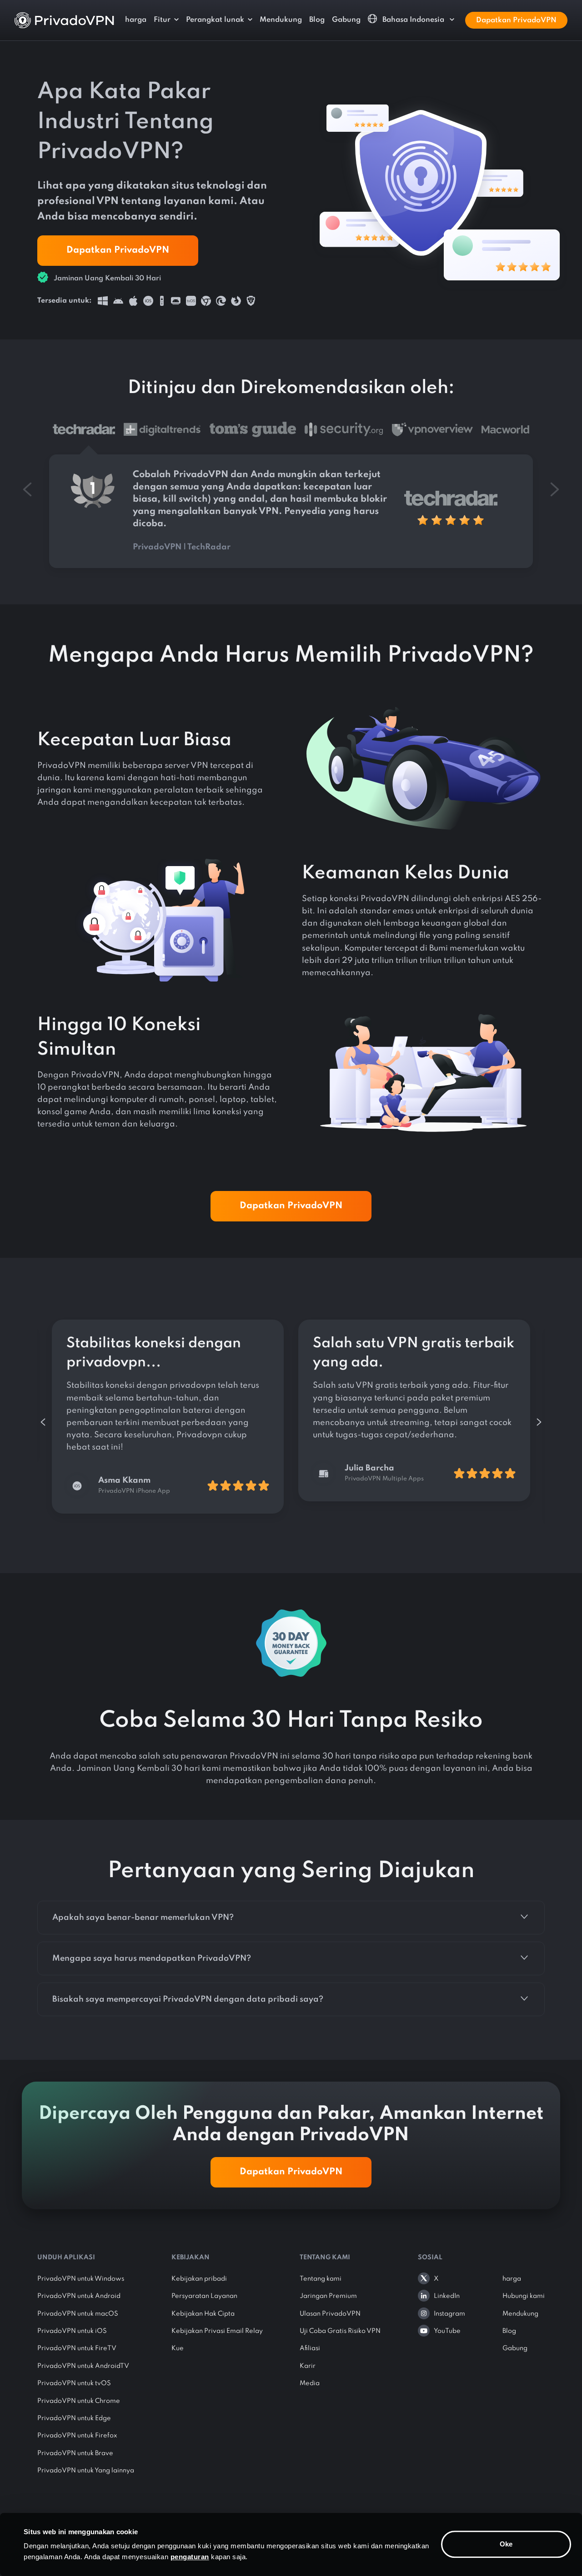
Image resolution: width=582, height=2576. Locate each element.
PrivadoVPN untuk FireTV (77, 2348)
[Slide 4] (432, 434)
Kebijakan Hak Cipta (203, 2314)
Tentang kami (321, 2279)
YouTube (447, 2331)
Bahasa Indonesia (413, 20)
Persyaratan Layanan (204, 2296)
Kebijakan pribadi (199, 2279)
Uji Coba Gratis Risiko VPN (340, 2331)
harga (136, 20)
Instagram (449, 2314)
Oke (506, 2544)
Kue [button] (178, 2348)
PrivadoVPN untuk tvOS (74, 2383)
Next (539, 1422)
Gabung (346, 20)
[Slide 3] (344, 434)
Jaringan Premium (328, 2296)
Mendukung (281, 20)
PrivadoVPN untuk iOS (72, 2331)
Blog (317, 20)
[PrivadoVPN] (64, 20)
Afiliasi (310, 2348)
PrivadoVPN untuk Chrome (79, 2401)
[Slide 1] (162, 434)
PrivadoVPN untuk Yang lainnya (86, 2471)
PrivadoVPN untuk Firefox (77, 2436)
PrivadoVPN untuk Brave (75, 2453)
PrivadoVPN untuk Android (79, 2296)
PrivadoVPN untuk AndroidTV (83, 2366)
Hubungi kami (524, 2296)
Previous (43, 1422)
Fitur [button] (162, 20)
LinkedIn (447, 2296)
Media (310, 2383)
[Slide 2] (253, 434)
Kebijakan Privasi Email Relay (217, 2331)
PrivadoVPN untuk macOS (78, 2314)
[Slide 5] (505, 434)
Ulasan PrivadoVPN (330, 2314)
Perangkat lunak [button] (215, 20)
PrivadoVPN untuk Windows (81, 2279)
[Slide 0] (84, 434)
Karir (308, 2366)
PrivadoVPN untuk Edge (74, 2418)
